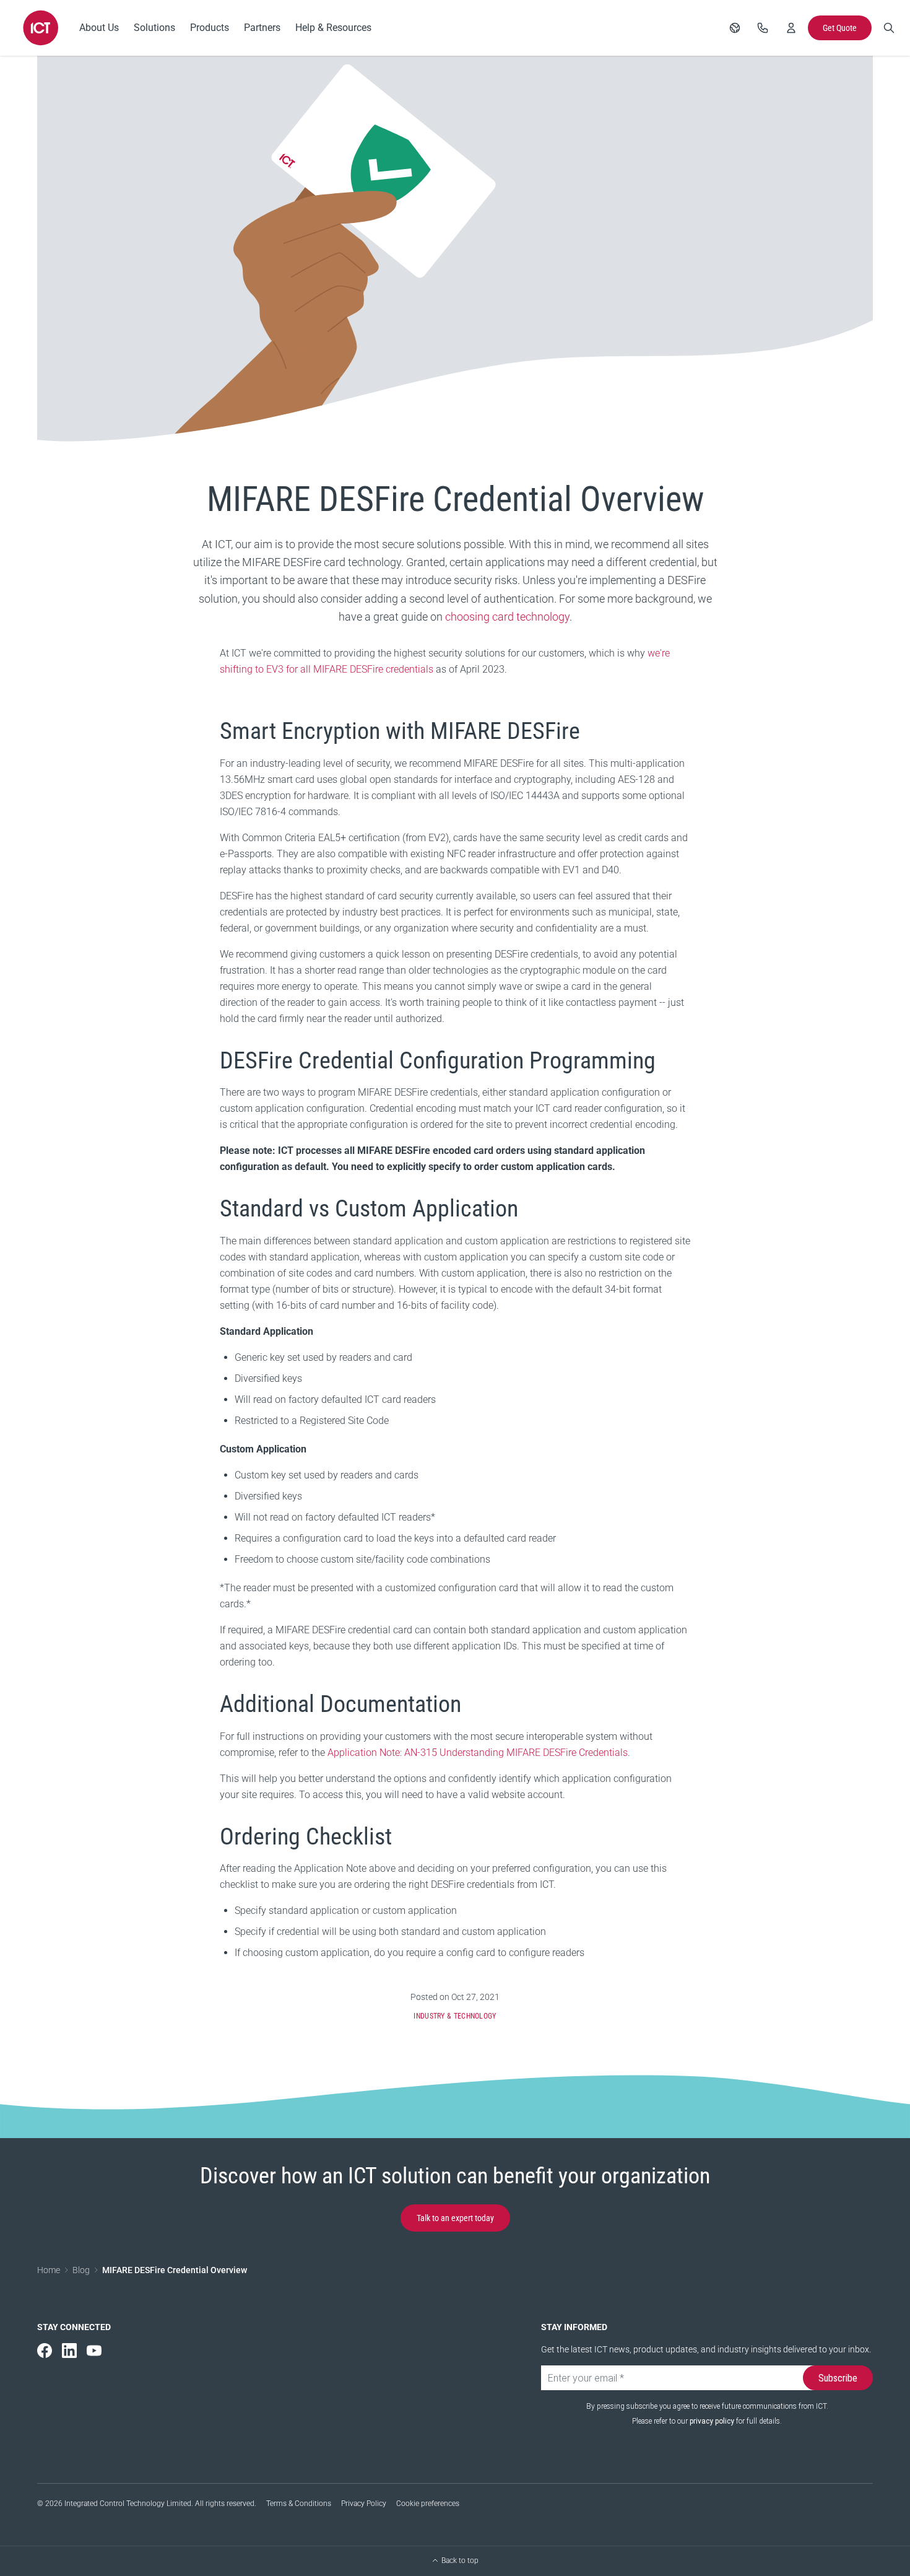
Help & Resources (333, 28)
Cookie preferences (428, 2504)
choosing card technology (507, 617)
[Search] (889, 28)
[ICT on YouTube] (94, 2351)
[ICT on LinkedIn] (69, 2351)
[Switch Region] (735, 28)
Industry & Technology (455, 2016)
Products (210, 28)
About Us (99, 28)
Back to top (460, 2561)
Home (49, 2270)
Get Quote (840, 28)
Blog (81, 2270)
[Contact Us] (763, 28)
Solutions (154, 28)
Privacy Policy (364, 2504)
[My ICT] (791, 28)
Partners (262, 28)
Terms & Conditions (299, 2504)
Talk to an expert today (455, 2218)
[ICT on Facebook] (45, 2351)
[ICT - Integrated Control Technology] (41, 28)
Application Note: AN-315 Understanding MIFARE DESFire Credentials (478, 1753)
